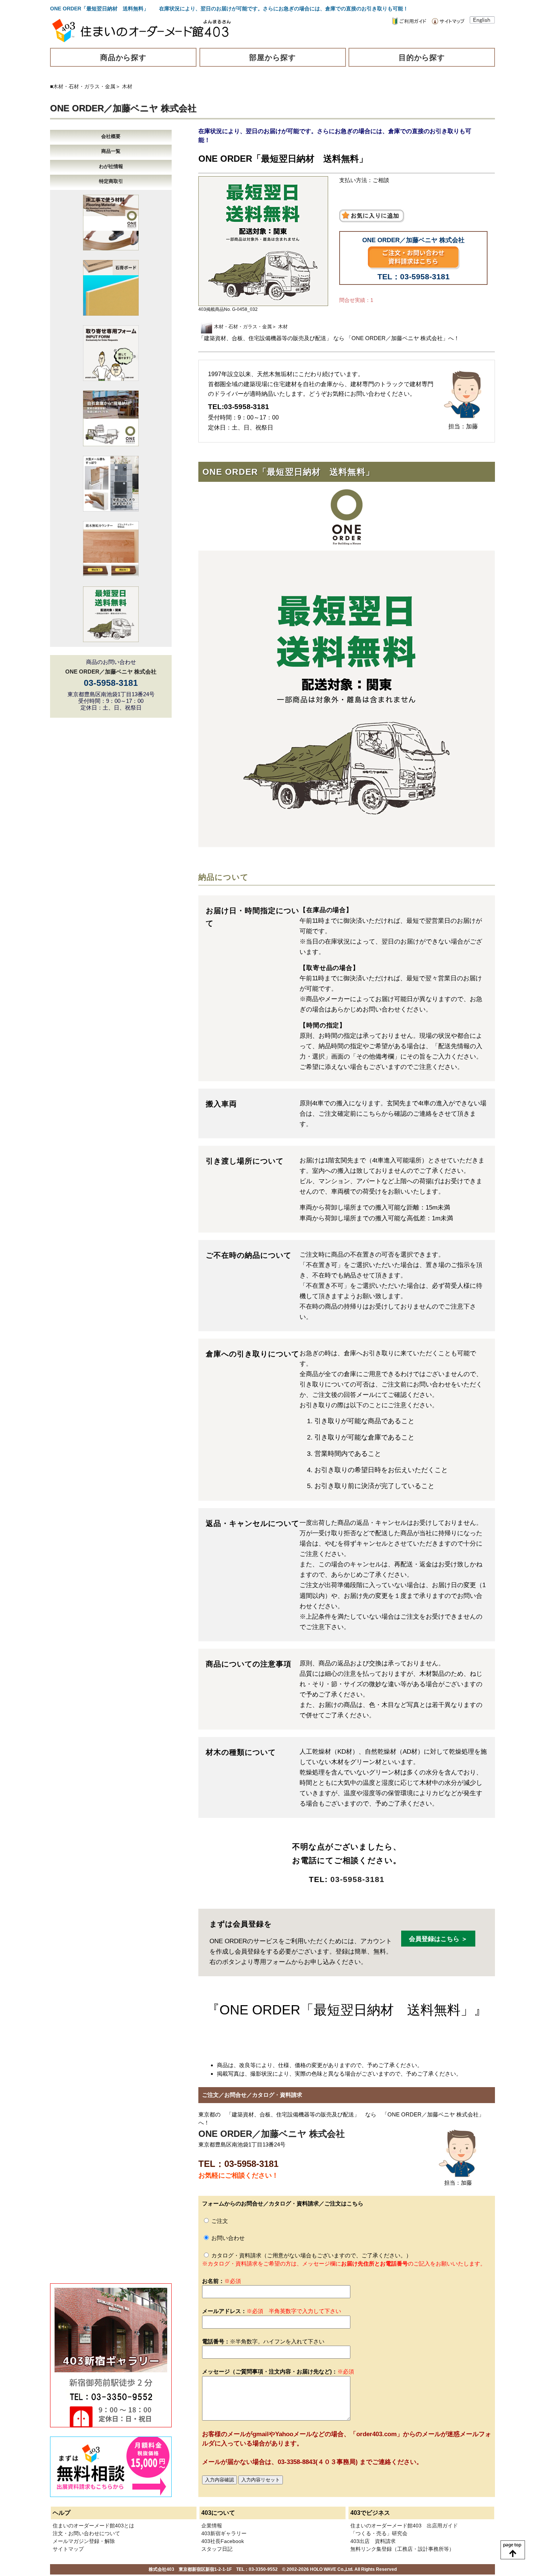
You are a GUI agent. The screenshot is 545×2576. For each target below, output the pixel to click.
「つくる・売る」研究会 (379, 2533)
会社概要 (111, 136)
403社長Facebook (223, 2541)
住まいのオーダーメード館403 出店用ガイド (404, 2526)
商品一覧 (111, 151)
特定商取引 (111, 181)
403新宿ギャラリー (224, 2533)
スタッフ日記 (217, 2549)
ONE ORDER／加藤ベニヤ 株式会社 (123, 108)
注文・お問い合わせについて (86, 2533)
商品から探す (123, 57)
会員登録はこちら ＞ (438, 1939)
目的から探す (422, 57)
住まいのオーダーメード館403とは (93, 2526)
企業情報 (212, 2526)
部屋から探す (272, 57)
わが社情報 (111, 166)
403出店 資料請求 (373, 2541)
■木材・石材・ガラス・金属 (83, 86)
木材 (127, 86)
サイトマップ (68, 2549)
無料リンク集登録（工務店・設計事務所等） (402, 2549)
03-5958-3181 (357, 1879)
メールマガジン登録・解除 (84, 2541)
